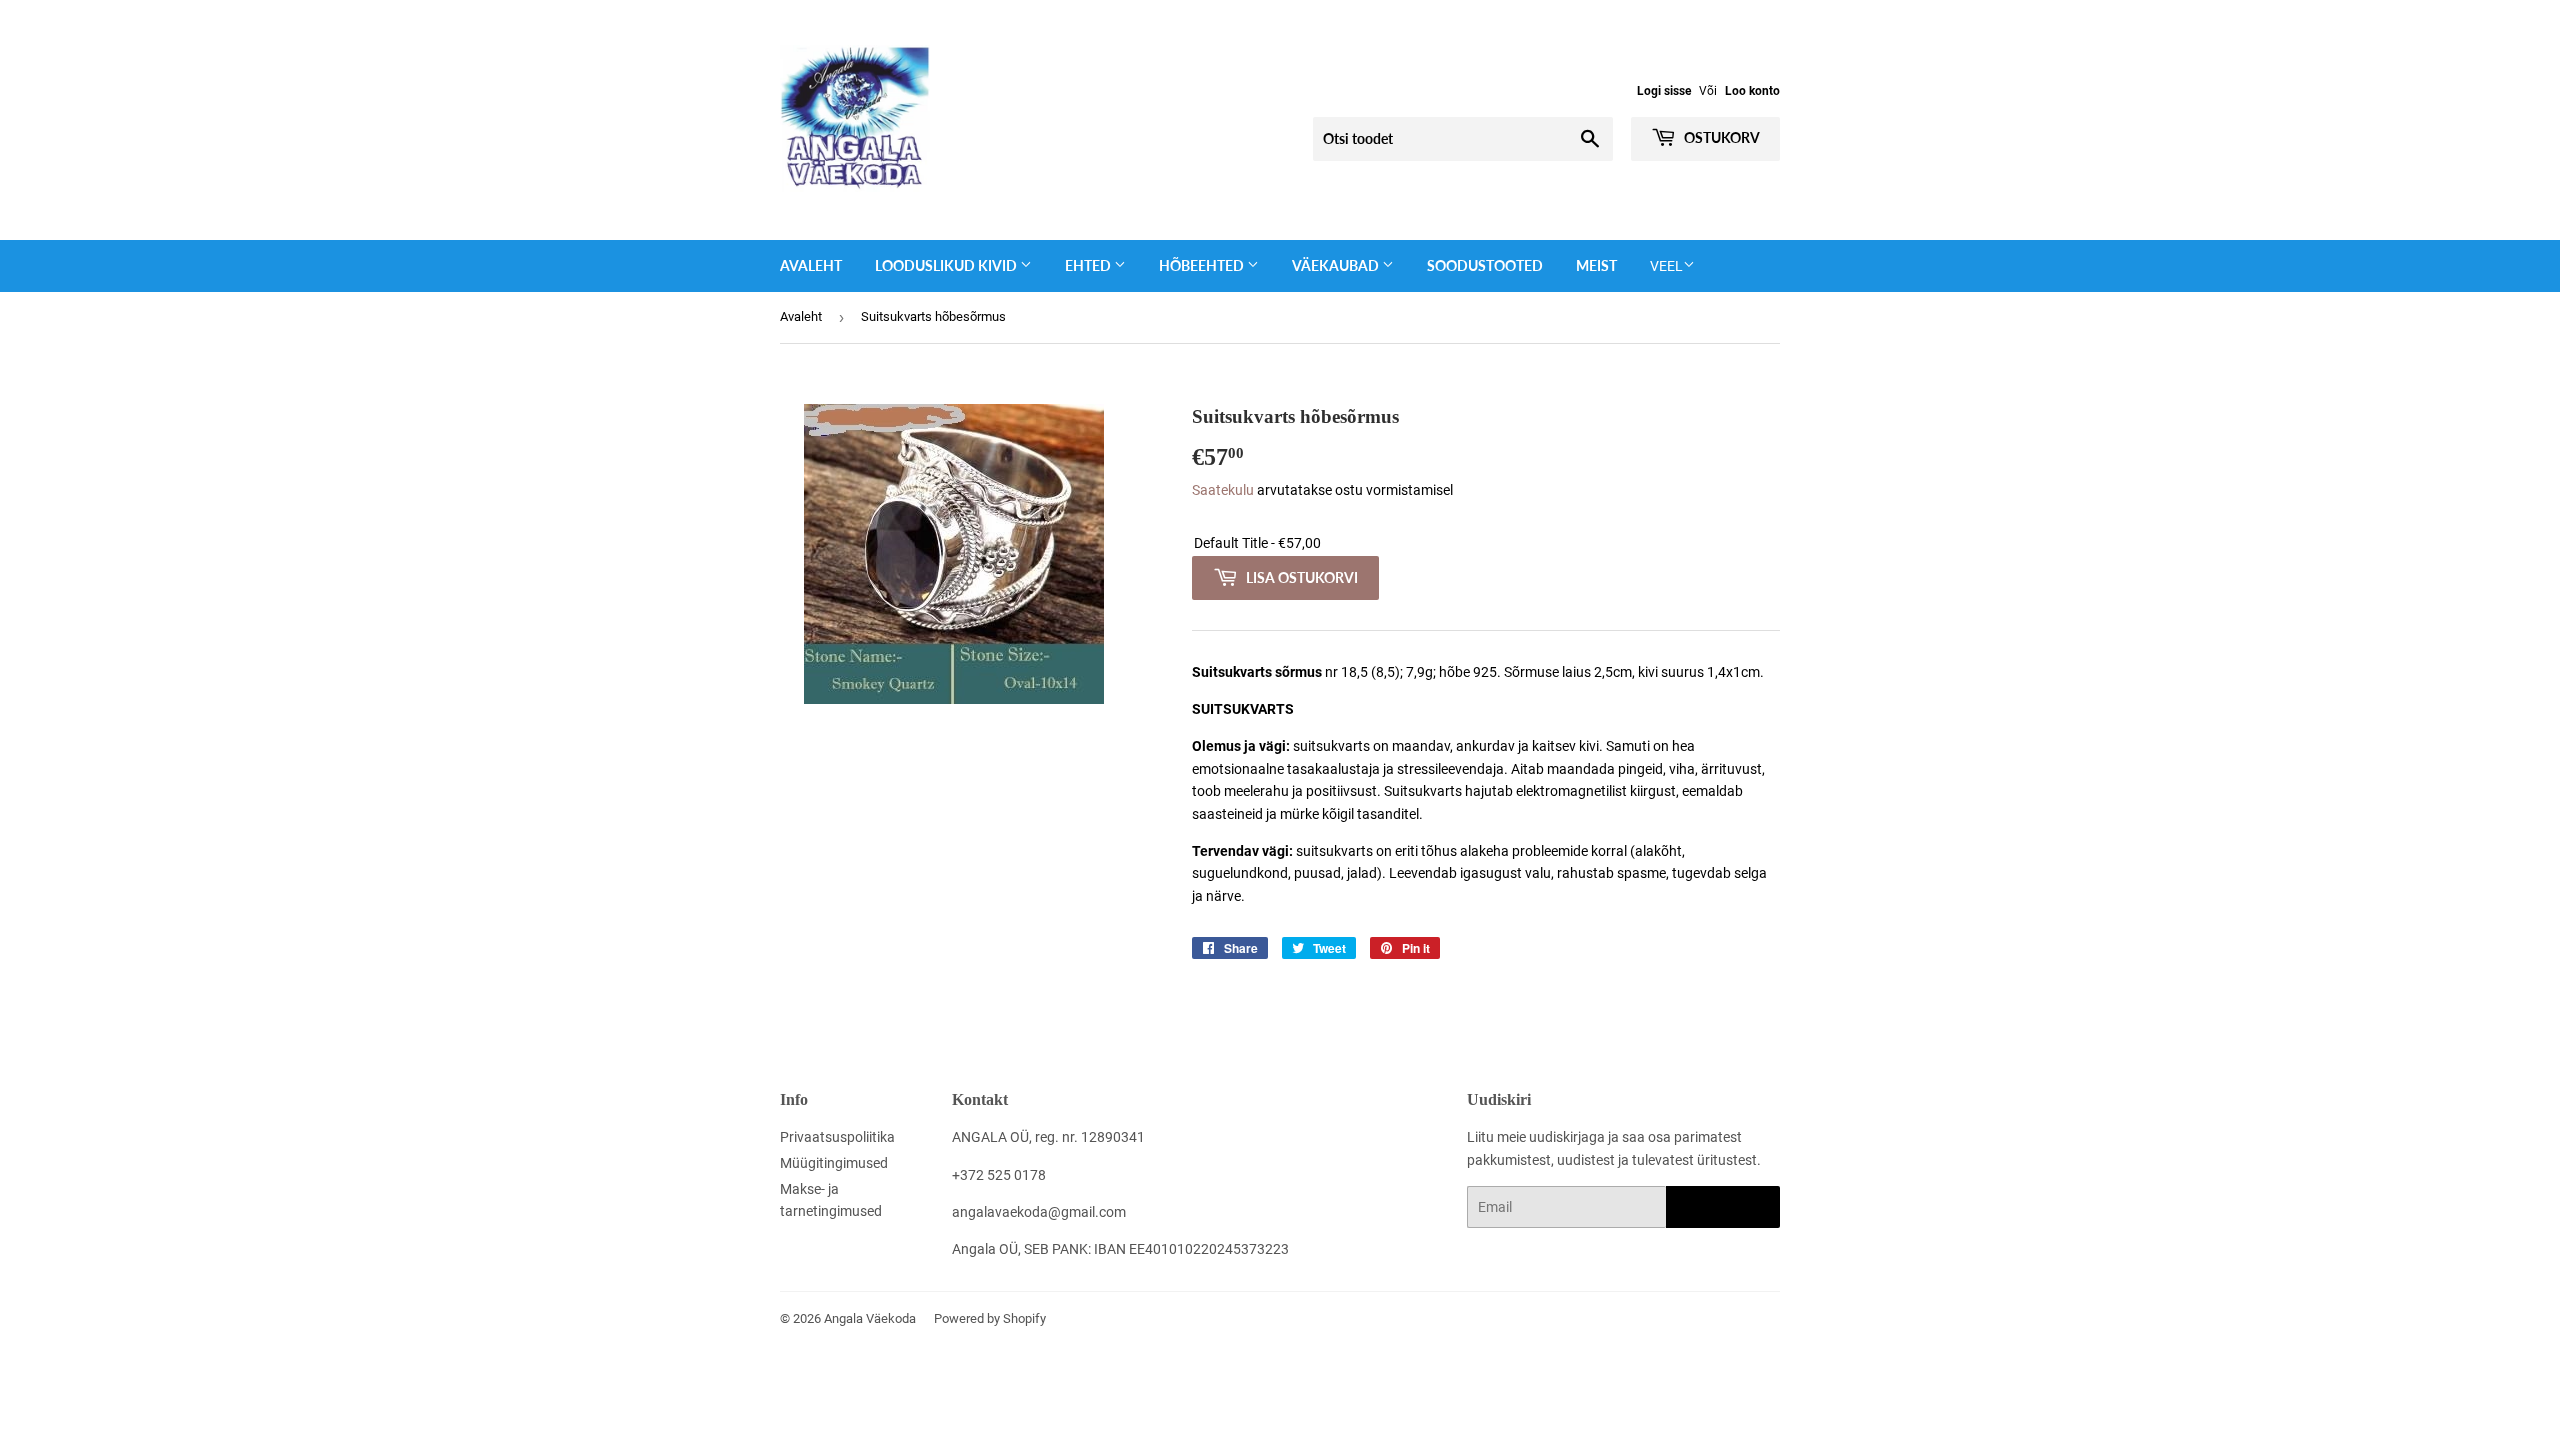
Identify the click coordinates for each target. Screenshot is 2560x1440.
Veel (1666, 266)
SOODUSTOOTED (1485, 265)
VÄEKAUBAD (1337, 265)
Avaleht (811, 265)
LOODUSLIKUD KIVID (947, 265)
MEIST (1596, 265)
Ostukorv (1720, 137)
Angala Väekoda (870, 1318)
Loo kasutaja (1723, 1207)
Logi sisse (1664, 91)
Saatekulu (1223, 490)
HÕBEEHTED (1203, 265)
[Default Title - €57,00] (1486, 543)
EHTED (1089, 265)
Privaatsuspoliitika (837, 1137)
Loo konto (1752, 91)
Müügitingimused (834, 1163)
